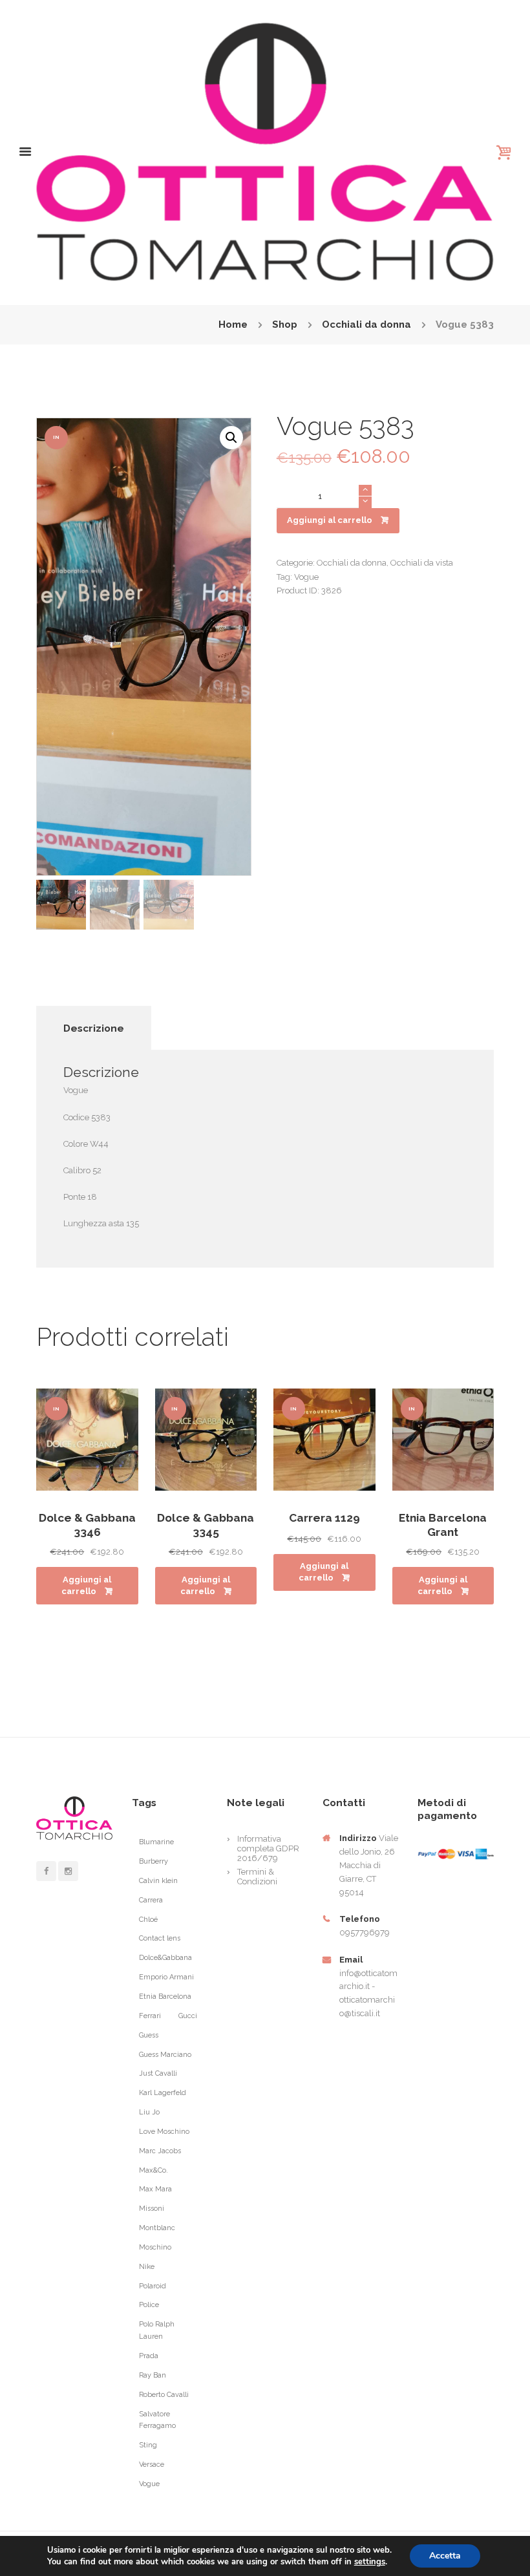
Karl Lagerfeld (163, 2093)
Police (149, 2305)
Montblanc (157, 2228)
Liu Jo (149, 2112)
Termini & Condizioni (257, 1877)
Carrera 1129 (324, 1518)
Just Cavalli (158, 2073)
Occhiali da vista (422, 563)
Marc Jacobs (160, 2151)
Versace (152, 2464)
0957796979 (365, 1932)
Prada (149, 2356)
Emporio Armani (166, 1977)
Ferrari (150, 2016)
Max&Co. (154, 2170)
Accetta (445, 2556)
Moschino (155, 2247)
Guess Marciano (165, 2055)
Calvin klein (158, 1881)
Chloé (148, 1920)
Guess (149, 2035)
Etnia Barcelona (165, 1996)
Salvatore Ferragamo (157, 2420)
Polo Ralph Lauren (157, 2330)
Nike (147, 2267)
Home (233, 325)
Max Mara (155, 2189)
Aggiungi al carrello (330, 520)
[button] (231, 438)
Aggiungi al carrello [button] (86, 1585)
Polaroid (153, 2286)
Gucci (188, 2016)
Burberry (154, 1861)
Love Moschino (164, 2132)
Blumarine (156, 1842)
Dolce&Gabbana (165, 1958)
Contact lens (160, 1938)
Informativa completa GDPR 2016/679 (268, 1848)
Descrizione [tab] (94, 1028)
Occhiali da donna (366, 325)
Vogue (306, 577)
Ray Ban (153, 2375)
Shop (285, 325)
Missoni (152, 2209)
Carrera (151, 1900)
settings (370, 2562)
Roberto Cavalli (164, 2395)
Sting (148, 2445)
